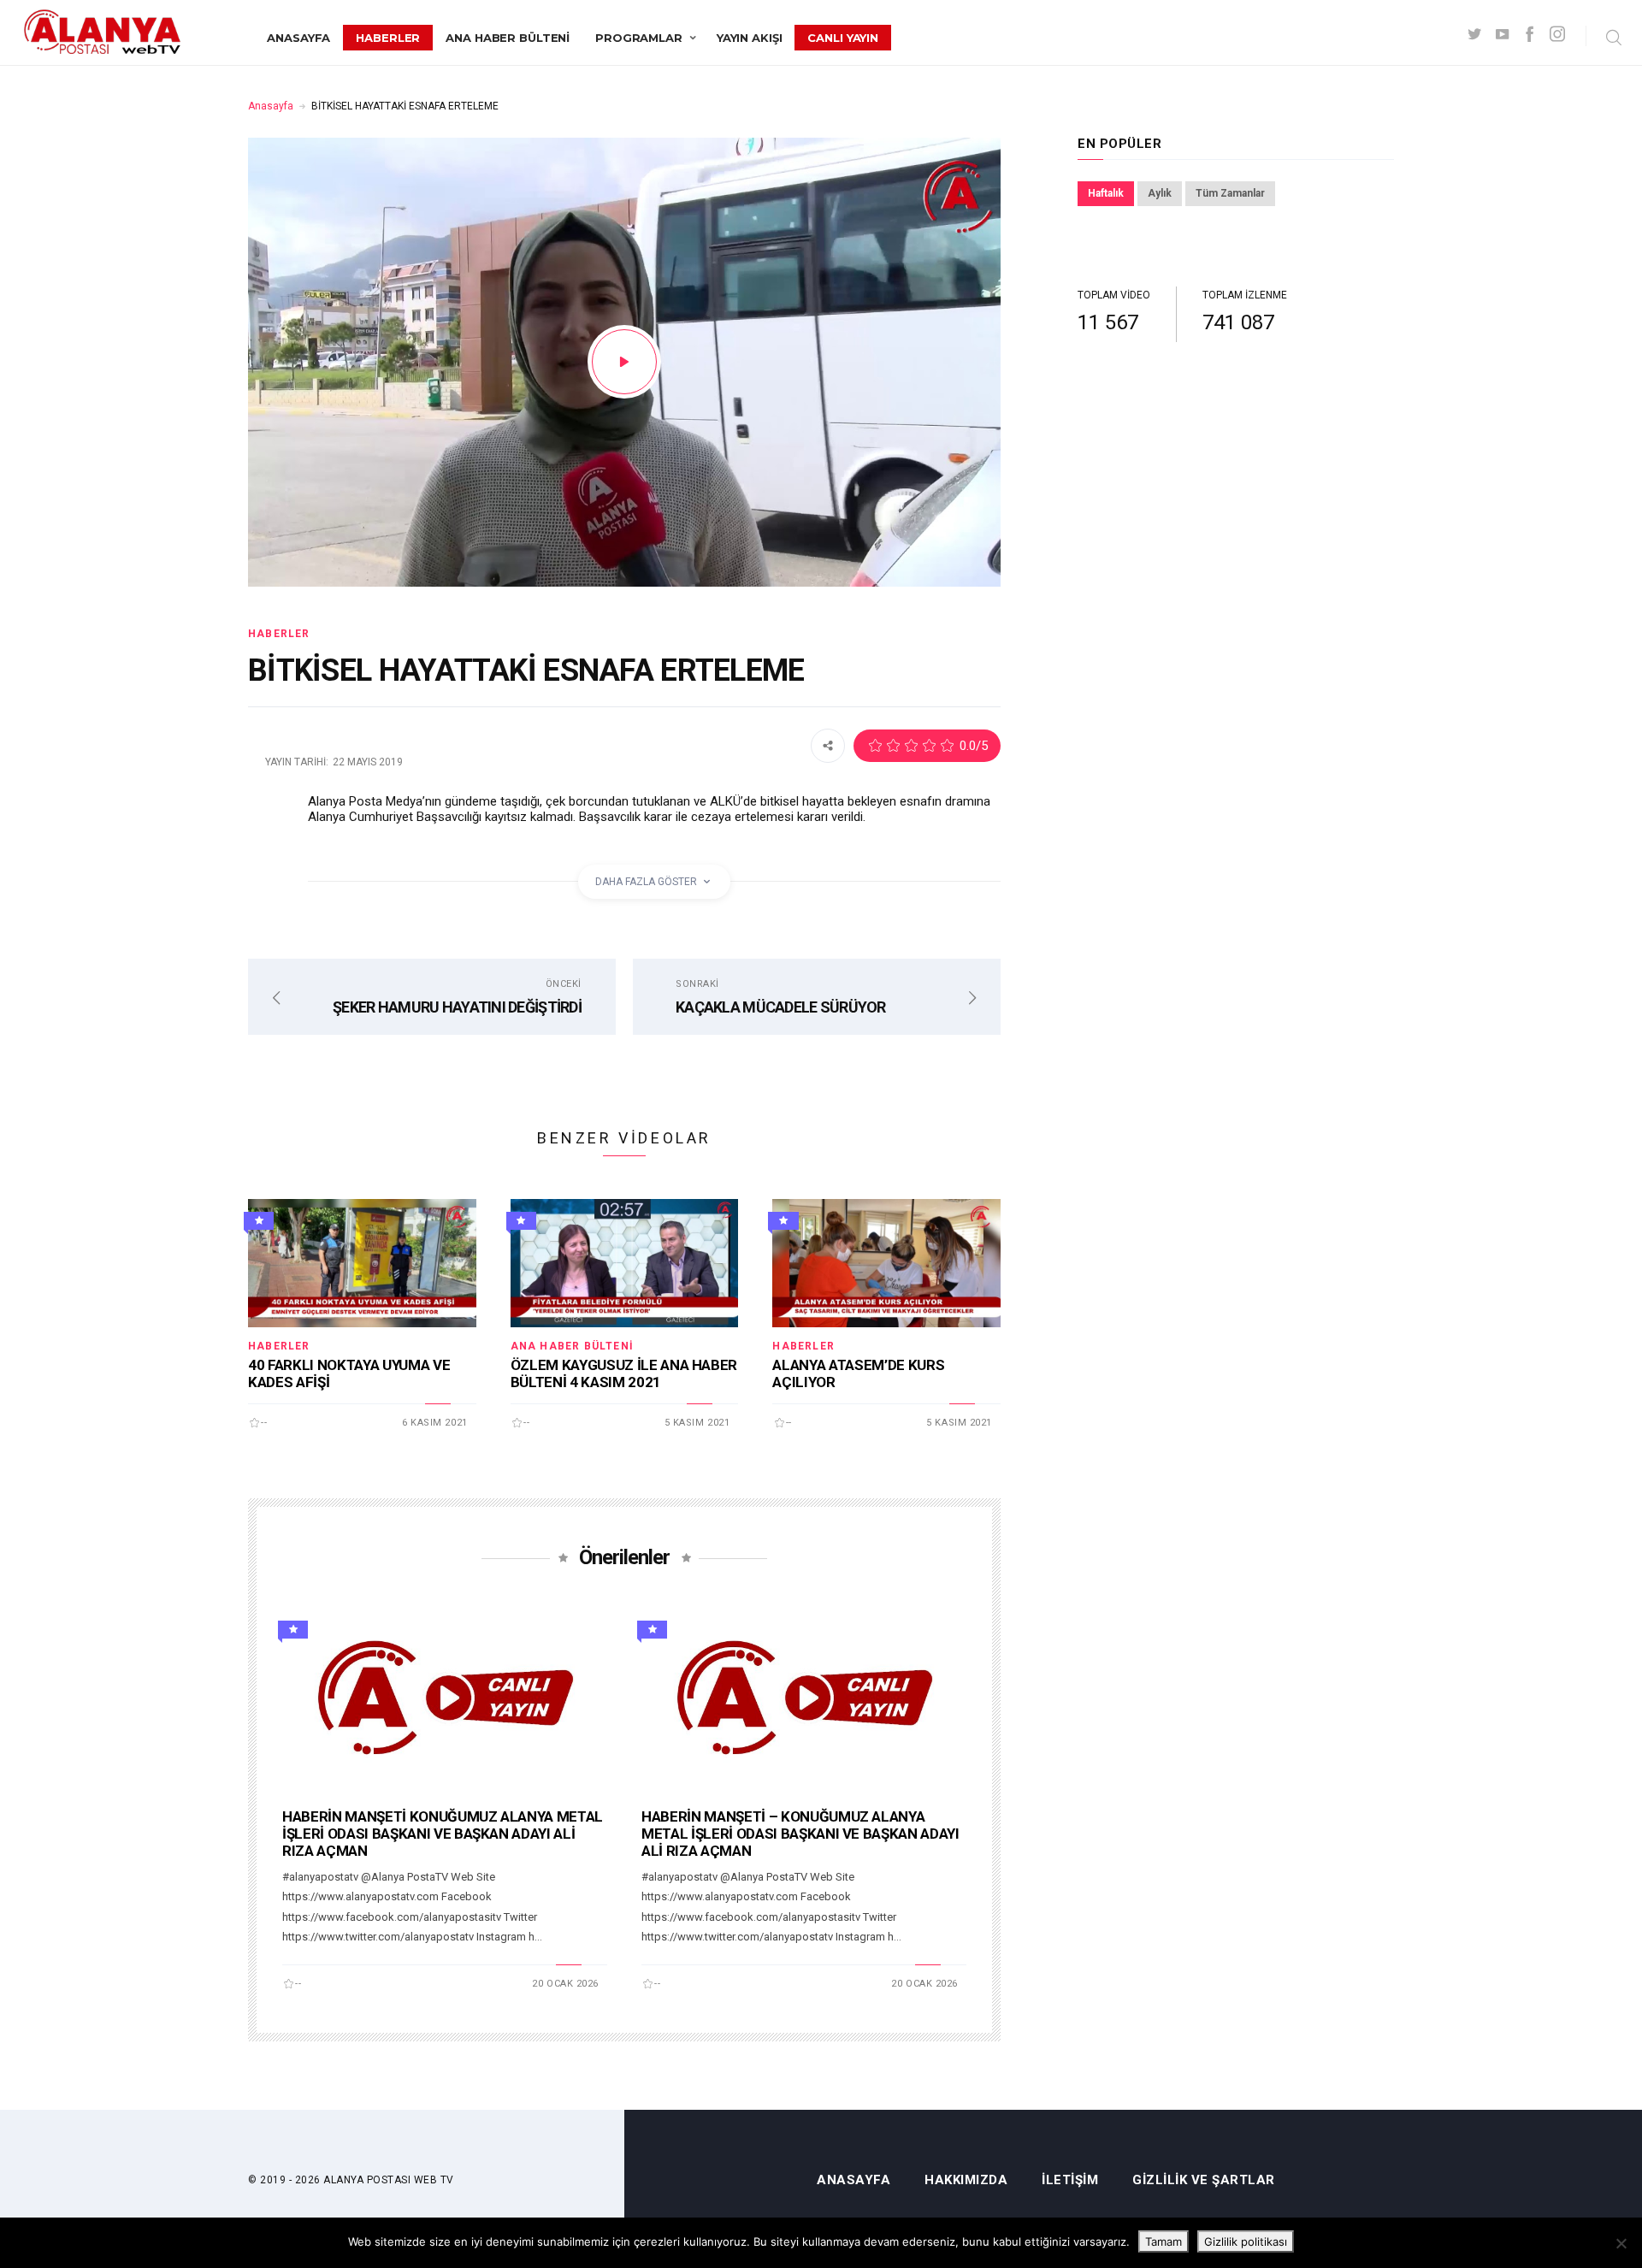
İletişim (1070, 2180)
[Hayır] (1621, 2243)
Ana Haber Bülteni (508, 38)
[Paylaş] (828, 745)
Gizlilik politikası (1246, 2241)
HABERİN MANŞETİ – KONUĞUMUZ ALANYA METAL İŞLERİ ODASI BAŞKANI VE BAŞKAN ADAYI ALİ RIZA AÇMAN (800, 1834)
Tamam (1164, 2241)
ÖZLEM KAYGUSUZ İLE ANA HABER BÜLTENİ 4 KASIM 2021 (624, 1373)
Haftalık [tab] (1106, 193)
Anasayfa (298, 38)
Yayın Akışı (750, 38)
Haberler (388, 38)
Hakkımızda (966, 2180)
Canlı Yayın (843, 38)
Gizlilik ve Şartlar (1204, 2180)
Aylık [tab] (1160, 193)
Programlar (639, 38)
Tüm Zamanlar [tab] (1230, 193)
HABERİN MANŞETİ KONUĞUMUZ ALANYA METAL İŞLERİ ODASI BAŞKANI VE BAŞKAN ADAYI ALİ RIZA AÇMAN (443, 1834)
